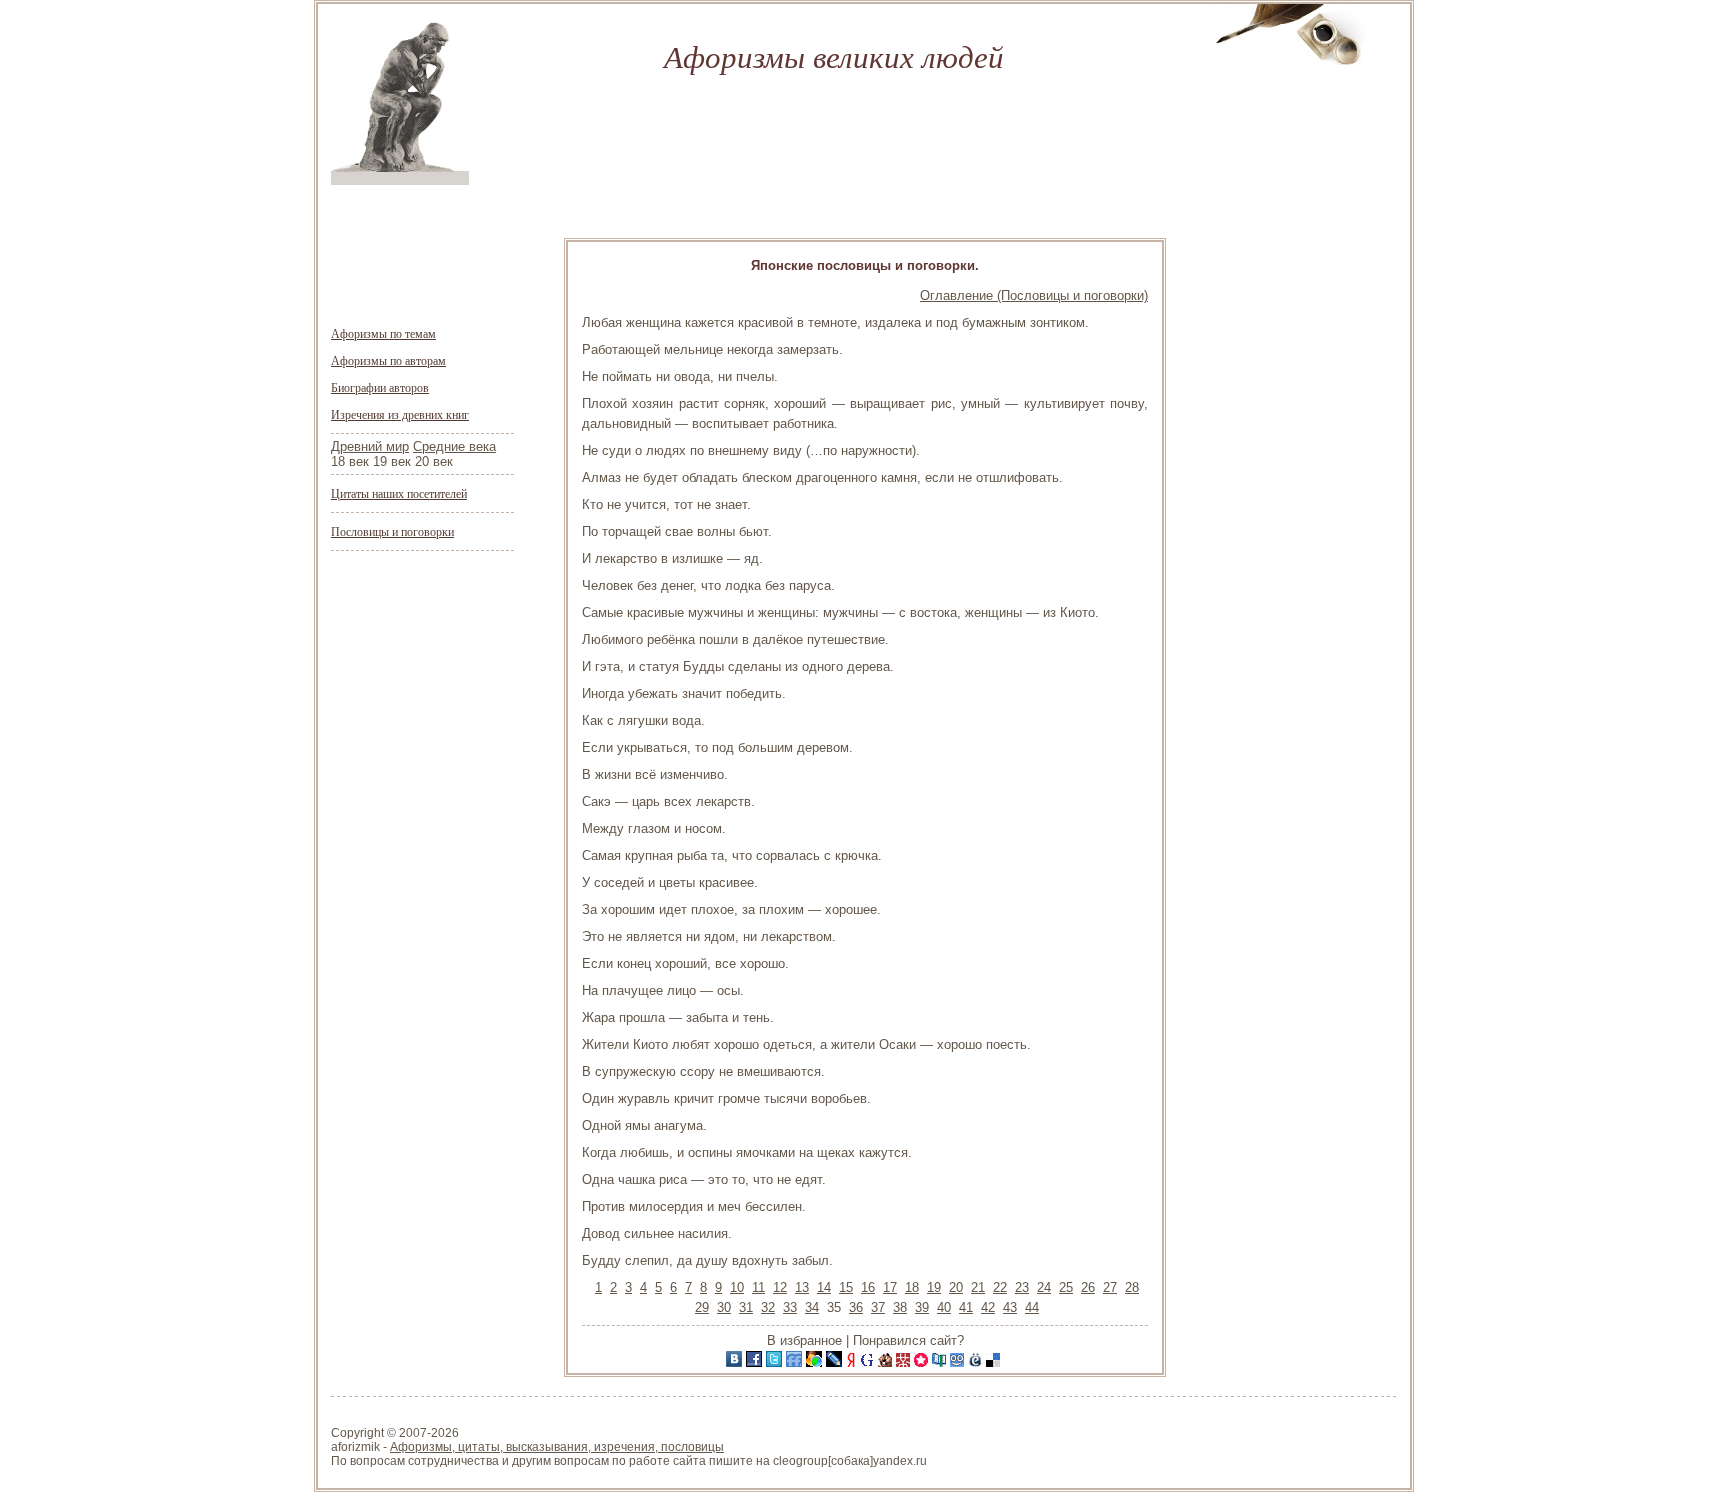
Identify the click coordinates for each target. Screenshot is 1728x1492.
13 (802, 1287)
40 (944, 1307)
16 (868, 1287)
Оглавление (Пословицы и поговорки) (1034, 295)
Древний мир (370, 446)
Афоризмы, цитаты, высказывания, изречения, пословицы (557, 1447)
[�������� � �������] (756, 1362)
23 (1022, 1287)
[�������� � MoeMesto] (977, 1362)
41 (966, 1307)
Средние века (454, 446)
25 (1066, 1287)
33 (790, 1307)
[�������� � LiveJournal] (836, 1362)
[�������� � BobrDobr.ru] (887, 1362)
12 (780, 1287)
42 (988, 1307)
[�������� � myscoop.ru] (959, 1362)
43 (1010, 1307)
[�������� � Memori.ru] (923, 1362)
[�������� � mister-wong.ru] (905, 1362)
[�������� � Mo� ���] (816, 1362)
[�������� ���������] (736, 1362)
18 (912, 1287)
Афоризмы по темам (383, 333)
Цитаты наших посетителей (399, 493)
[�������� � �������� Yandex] (853, 1362)
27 (1110, 1287)
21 (978, 1287)
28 (1132, 1287)
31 (746, 1307)
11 (758, 1287)
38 (900, 1307)
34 (812, 1307)
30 (724, 1307)
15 (846, 1287)
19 (934, 1287)
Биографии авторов (380, 387)
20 (956, 1287)
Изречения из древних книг (400, 414)
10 (737, 1287)
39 (922, 1307)
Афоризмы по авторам (388, 360)
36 (856, 1307)
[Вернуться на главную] (400, 180)
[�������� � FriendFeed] (796, 1362)
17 (890, 1287)
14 (824, 1287)
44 (1032, 1307)
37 (878, 1307)
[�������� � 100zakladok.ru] (941, 1362)
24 (1044, 1287)
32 (768, 1307)
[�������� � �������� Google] (869, 1362)
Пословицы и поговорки (392, 531)
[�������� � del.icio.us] (995, 1362)
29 (702, 1307)
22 (1000, 1287)
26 (1088, 1287)
